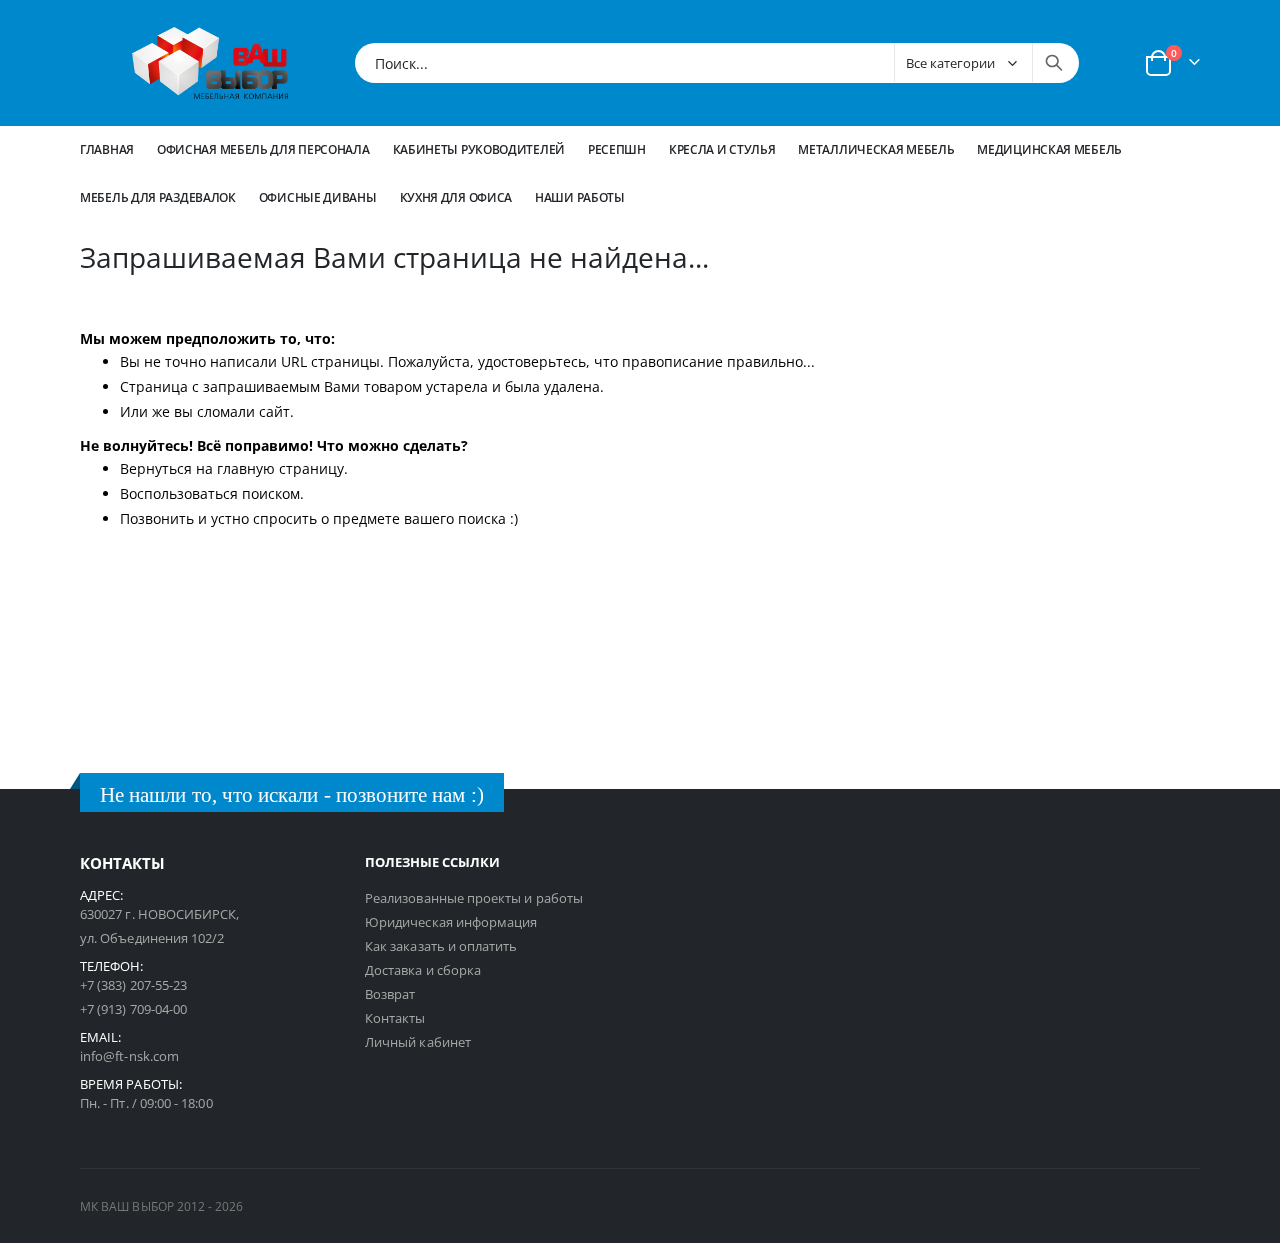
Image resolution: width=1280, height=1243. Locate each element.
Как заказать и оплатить (441, 946)
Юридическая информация (451, 922)
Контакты (395, 1018)
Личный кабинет (418, 1042)
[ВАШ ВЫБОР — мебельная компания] (210, 63)
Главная (107, 149)
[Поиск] (1054, 63)
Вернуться (156, 468)
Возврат (390, 994)
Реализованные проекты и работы (474, 898)
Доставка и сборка (423, 970)
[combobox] (717, 63)
